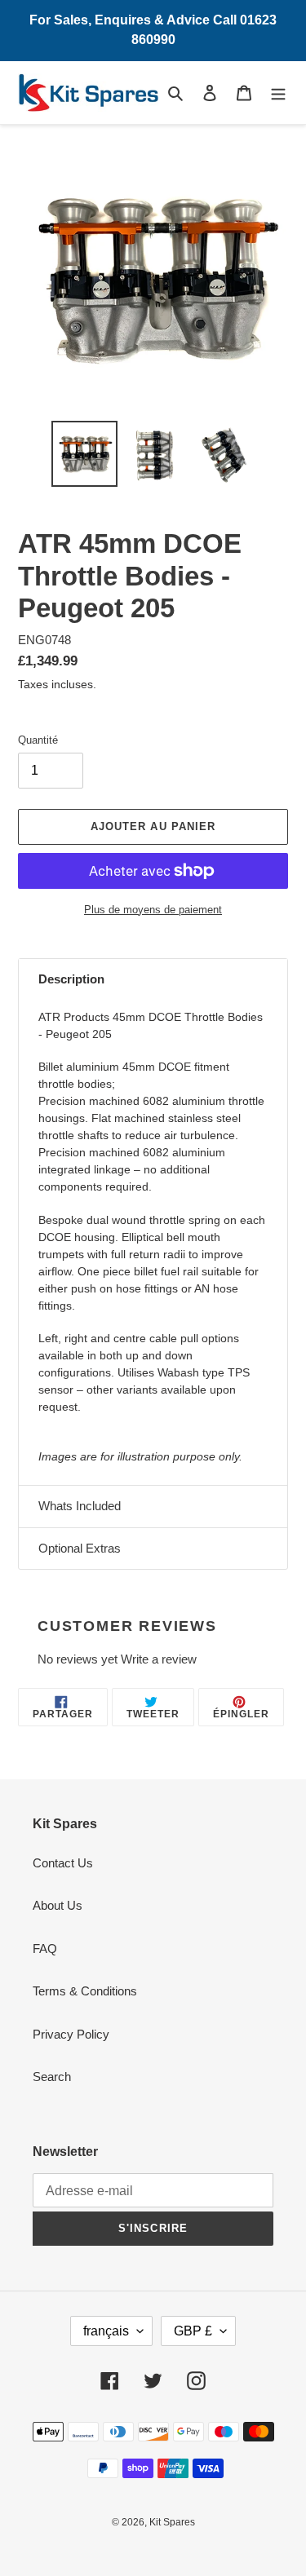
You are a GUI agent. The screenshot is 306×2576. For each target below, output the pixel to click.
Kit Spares (172, 2522)
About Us (58, 1905)
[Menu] (278, 93)
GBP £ (193, 2331)
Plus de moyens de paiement (153, 910)
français (106, 2331)
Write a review (159, 1659)
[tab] (153, 980)
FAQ (45, 1949)
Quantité (38, 740)
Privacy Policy (71, 2034)
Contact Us (63, 1863)
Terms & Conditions (85, 1991)
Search (52, 2077)
